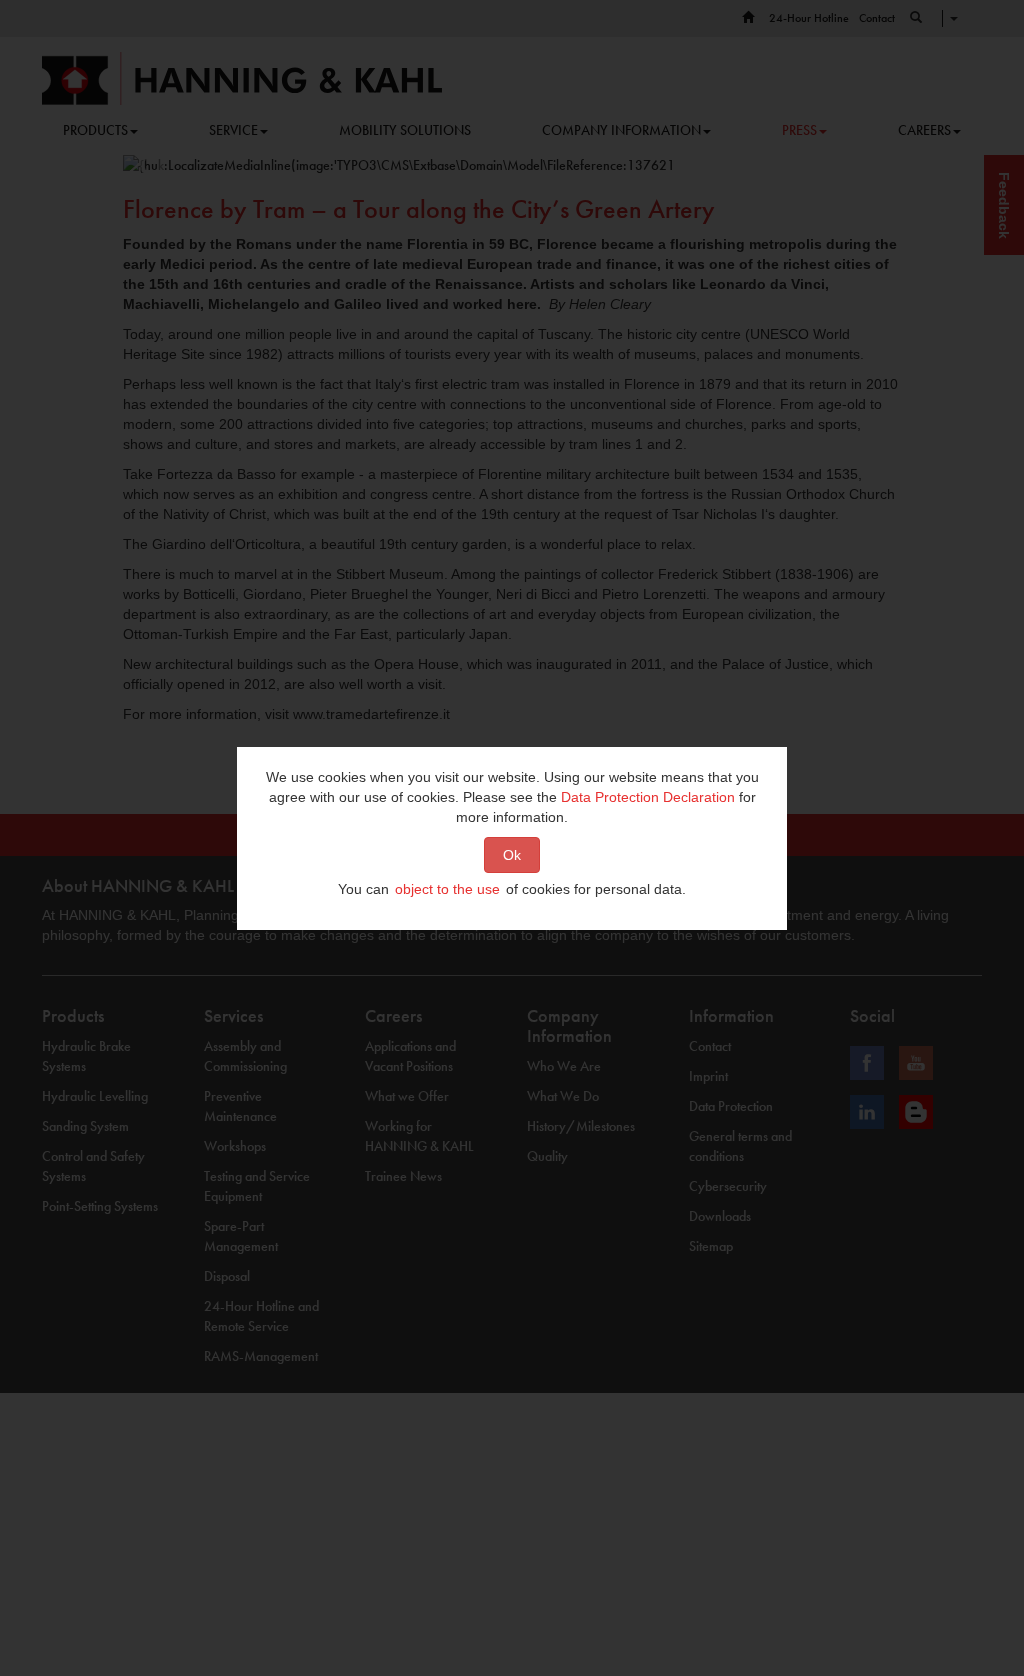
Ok (512, 855)
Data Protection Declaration (648, 797)
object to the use (447, 889)
